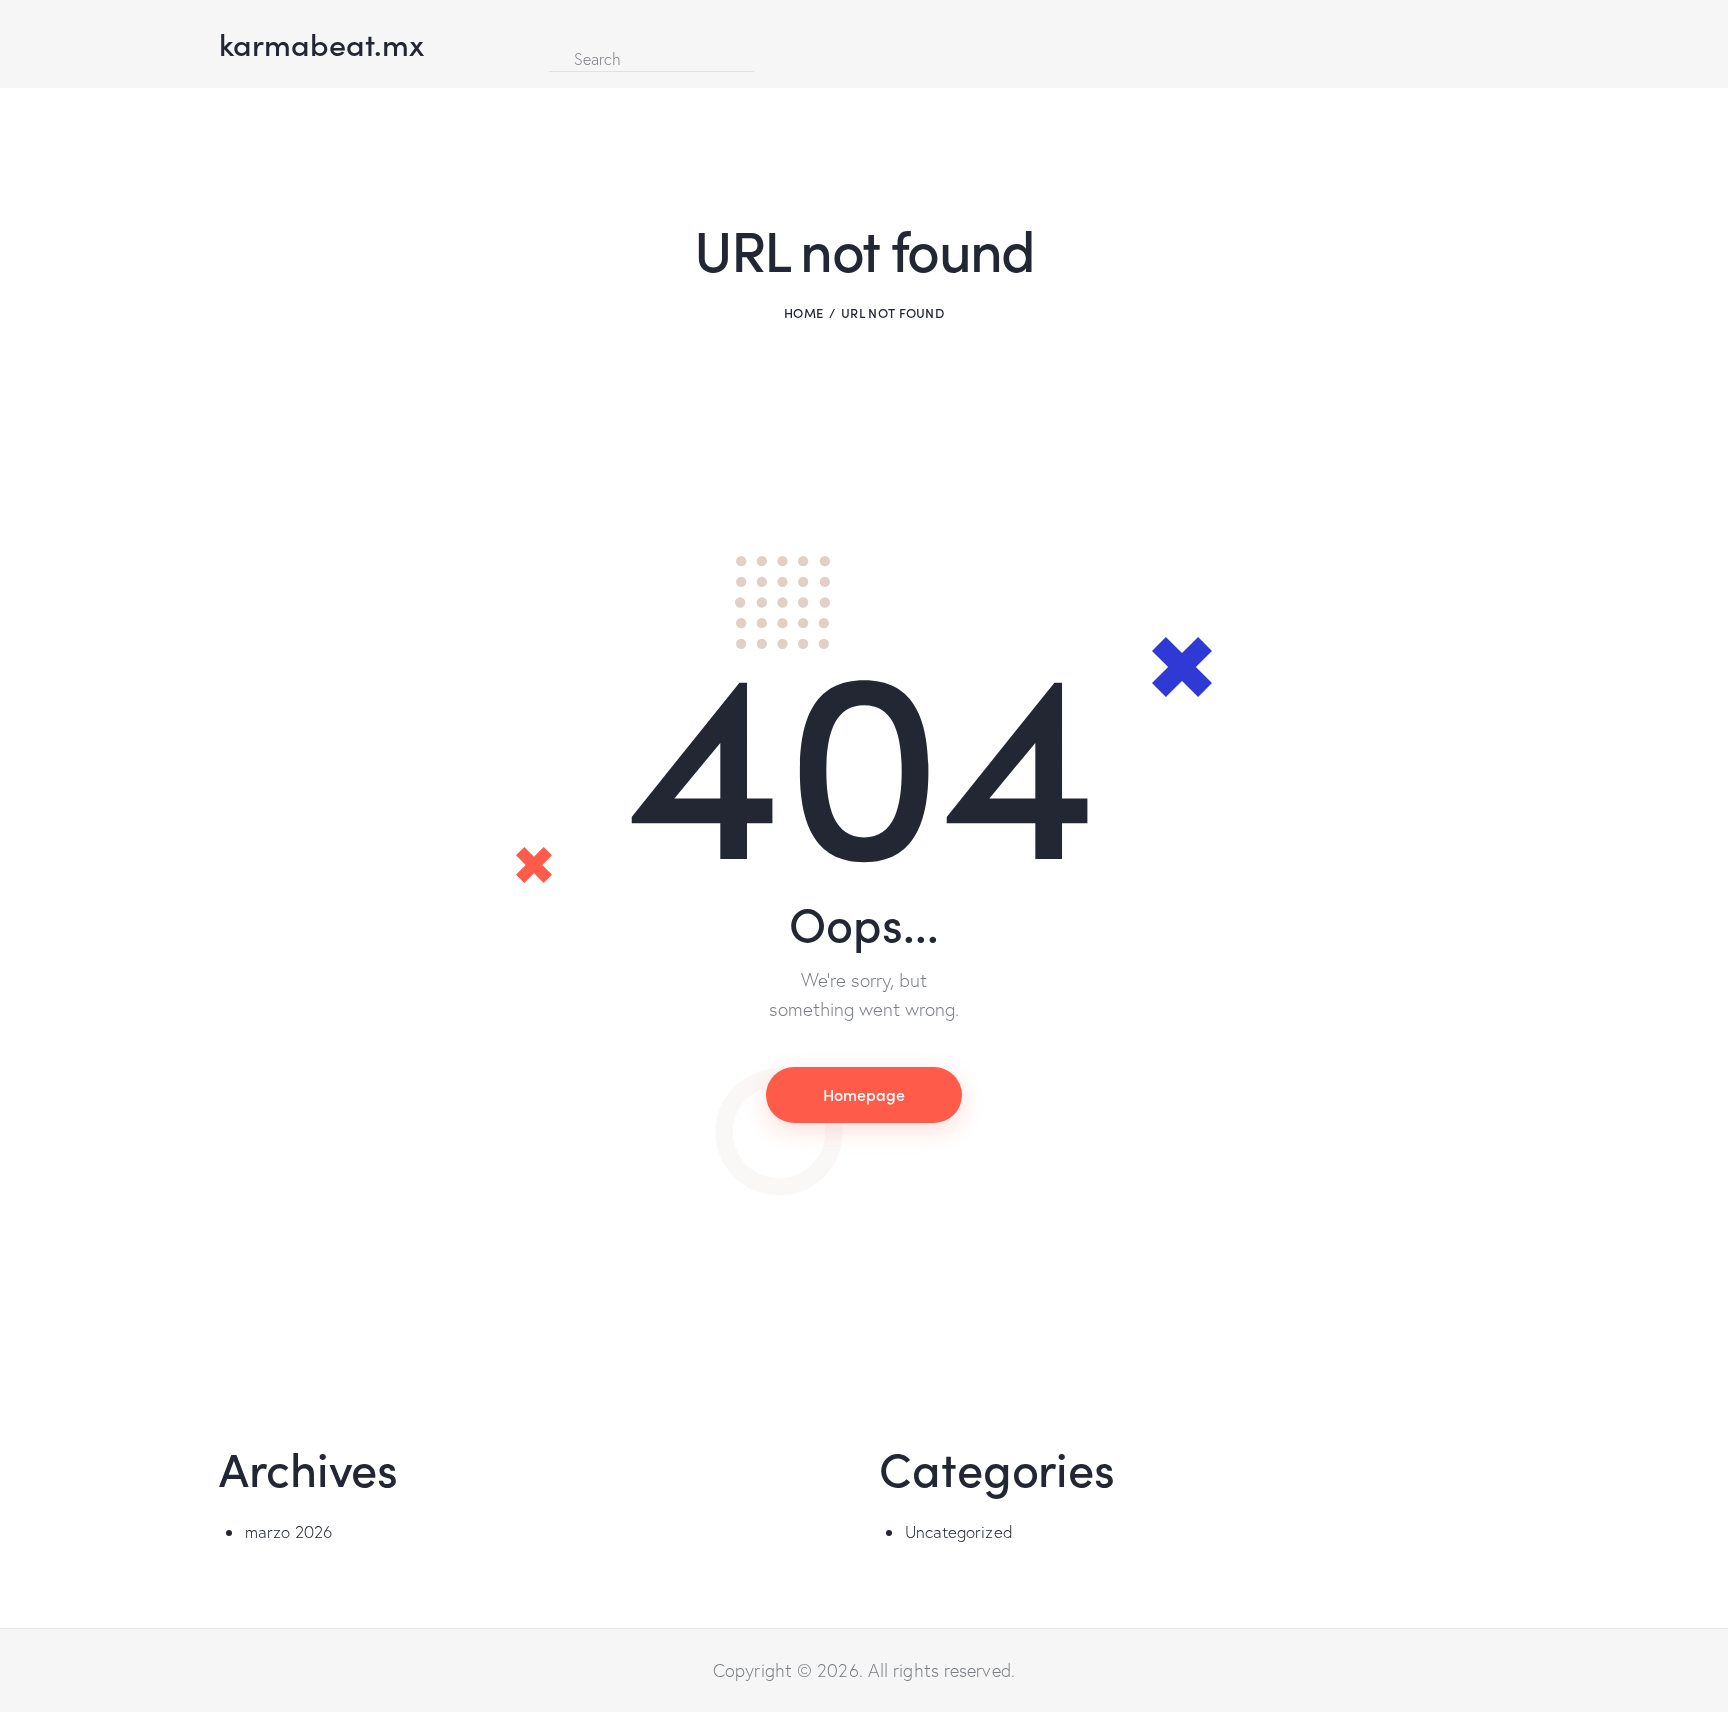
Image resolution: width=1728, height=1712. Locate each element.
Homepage (864, 1094)
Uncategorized (959, 1531)
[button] (555, 28)
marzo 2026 (289, 1531)
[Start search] (770, 56)
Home (803, 312)
